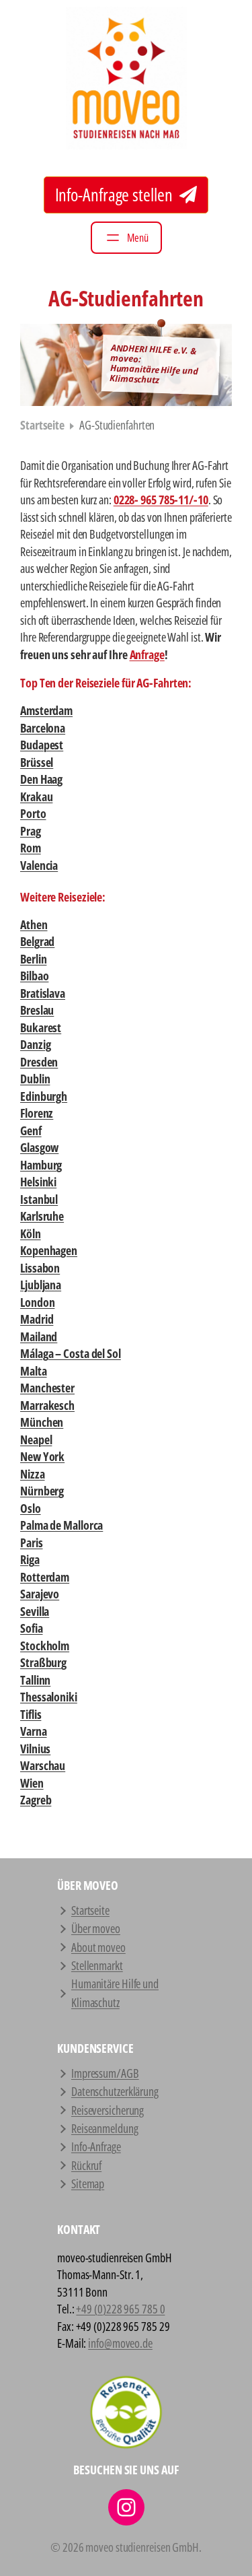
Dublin (35, 1079)
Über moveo (96, 1928)
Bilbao (34, 976)
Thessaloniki (49, 1697)
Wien (32, 1783)
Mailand (39, 1336)
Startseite (42, 425)
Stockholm (45, 1646)
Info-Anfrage (96, 2146)
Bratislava (43, 993)
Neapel (36, 1439)
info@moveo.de (120, 2343)
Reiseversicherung (108, 2110)
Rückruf (86, 2165)
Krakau (36, 796)
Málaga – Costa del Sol (71, 1353)
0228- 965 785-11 (151, 500)
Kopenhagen (49, 1250)
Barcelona (43, 728)
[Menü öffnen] (126, 238)
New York (42, 1456)
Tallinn (35, 1680)
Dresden (39, 1062)
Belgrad (37, 941)
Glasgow (39, 1147)
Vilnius (35, 1749)
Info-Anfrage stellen (116, 195)
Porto (33, 813)
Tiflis (31, 1714)
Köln (31, 1233)
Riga (30, 1559)
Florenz (37, 1113)
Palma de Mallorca (61, 1525)
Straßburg (43, 1662)
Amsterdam (46, 710)
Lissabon (40, 1268)
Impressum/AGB (105, 2073)
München (42, 1422)
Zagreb (36, 1800)
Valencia (39, 865)
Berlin (33, 959)
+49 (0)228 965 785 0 (120, 2309)
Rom (31, 848)
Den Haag (41, 779)
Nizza (33, 1474)
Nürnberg (42, 1491)
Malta (34, 1371)
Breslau (37, 1010)
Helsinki (38, 1182)
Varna (34, 1731)
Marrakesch (47, 1405)
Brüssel (37, 762)
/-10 (199, 500)
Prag (31, 831)
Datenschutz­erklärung (115, 2091)
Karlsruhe (42, 1216)
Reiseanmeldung (105, 2128)
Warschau (43, 1765)
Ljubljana (41, 1285)
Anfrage (147, 654)
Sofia (32, 1628)
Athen (34, 924)
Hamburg (41, 1165)
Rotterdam (45, 1577)
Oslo (31, 1508)
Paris (32, 1543)
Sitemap (88, 2183)
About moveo (98, 1947)
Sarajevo (40, 1594)
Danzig (35, 1044)
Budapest (42, 745)
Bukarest (41, 1027)
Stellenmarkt (97, 1965)
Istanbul (39, 1199)
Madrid (37, 1319)
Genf (31, 1130)
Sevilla (35, 1611)
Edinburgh (44, 1096)
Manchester (47, 1388)
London (37, 1302)
